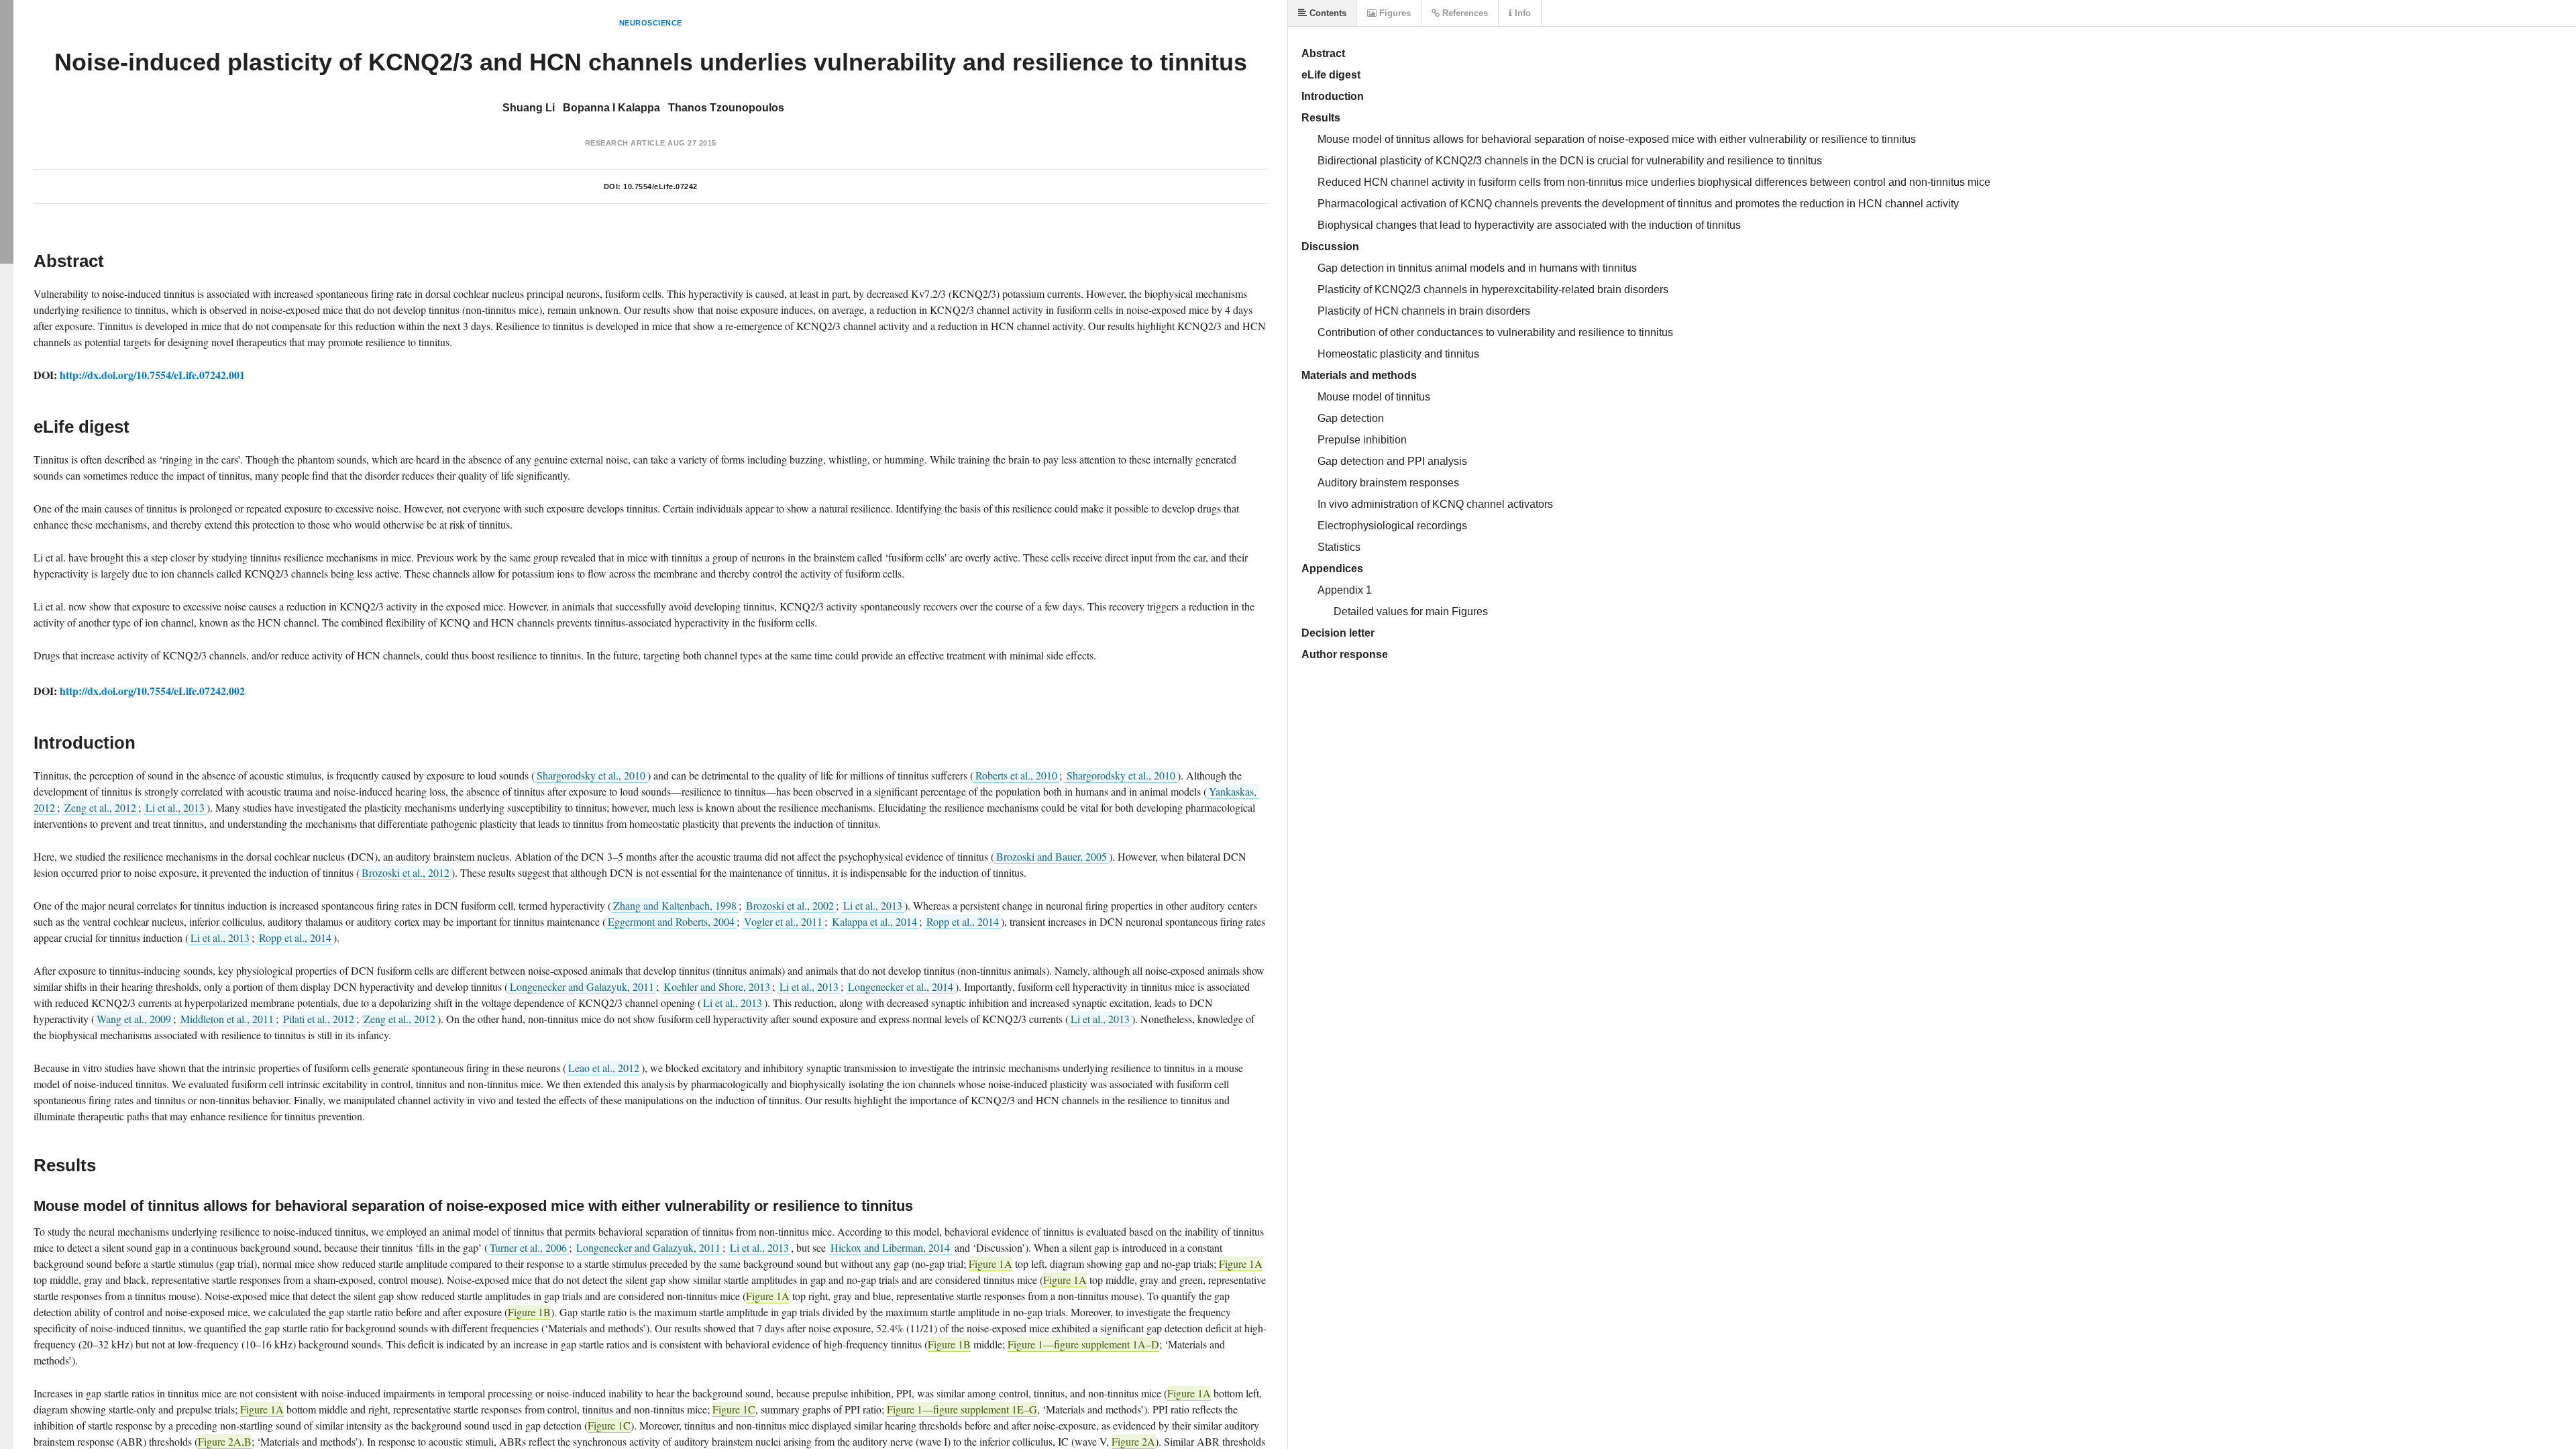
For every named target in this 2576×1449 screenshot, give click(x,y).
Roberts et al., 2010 (1016, 775)
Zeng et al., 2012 (100, 807)
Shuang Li (529, 108)
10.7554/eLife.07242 (660, 186)
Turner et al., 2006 (528, 1247)
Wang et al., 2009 (134, 1019)
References (1464, 13)
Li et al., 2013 (175, 807)
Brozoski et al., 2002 (790, 905)
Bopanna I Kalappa (611, 108)
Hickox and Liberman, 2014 (890, 1247)
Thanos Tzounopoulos (726, 108)
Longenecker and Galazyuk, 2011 (582, 986)
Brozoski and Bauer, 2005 (1052, 856)
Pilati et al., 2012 (319, 1019)
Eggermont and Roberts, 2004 (671, 921)
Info (1521, 13)
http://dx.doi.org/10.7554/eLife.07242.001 (152, 375)
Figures (1394, 13)
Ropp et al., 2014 (963, 921)
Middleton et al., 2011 (227, 1019)
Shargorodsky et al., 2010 (591, 775)
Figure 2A (1133, 1441)
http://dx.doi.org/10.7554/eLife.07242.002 (152, 691)
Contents (1327, 13)
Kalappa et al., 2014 (874, 921)
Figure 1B (529, 1312)
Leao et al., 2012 (604, 1068)
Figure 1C (734, 1409)
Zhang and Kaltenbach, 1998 (675, 905)
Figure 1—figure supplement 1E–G (962, 1409)
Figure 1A (990, 1264)
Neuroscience (651, 23)
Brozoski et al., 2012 (406, 872)
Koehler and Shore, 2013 (717, 986)
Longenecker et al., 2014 (901, 986)
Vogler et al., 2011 (783, 921)
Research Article (625, 143)
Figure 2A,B (225, 1441)
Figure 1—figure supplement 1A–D (1083, 1344)
